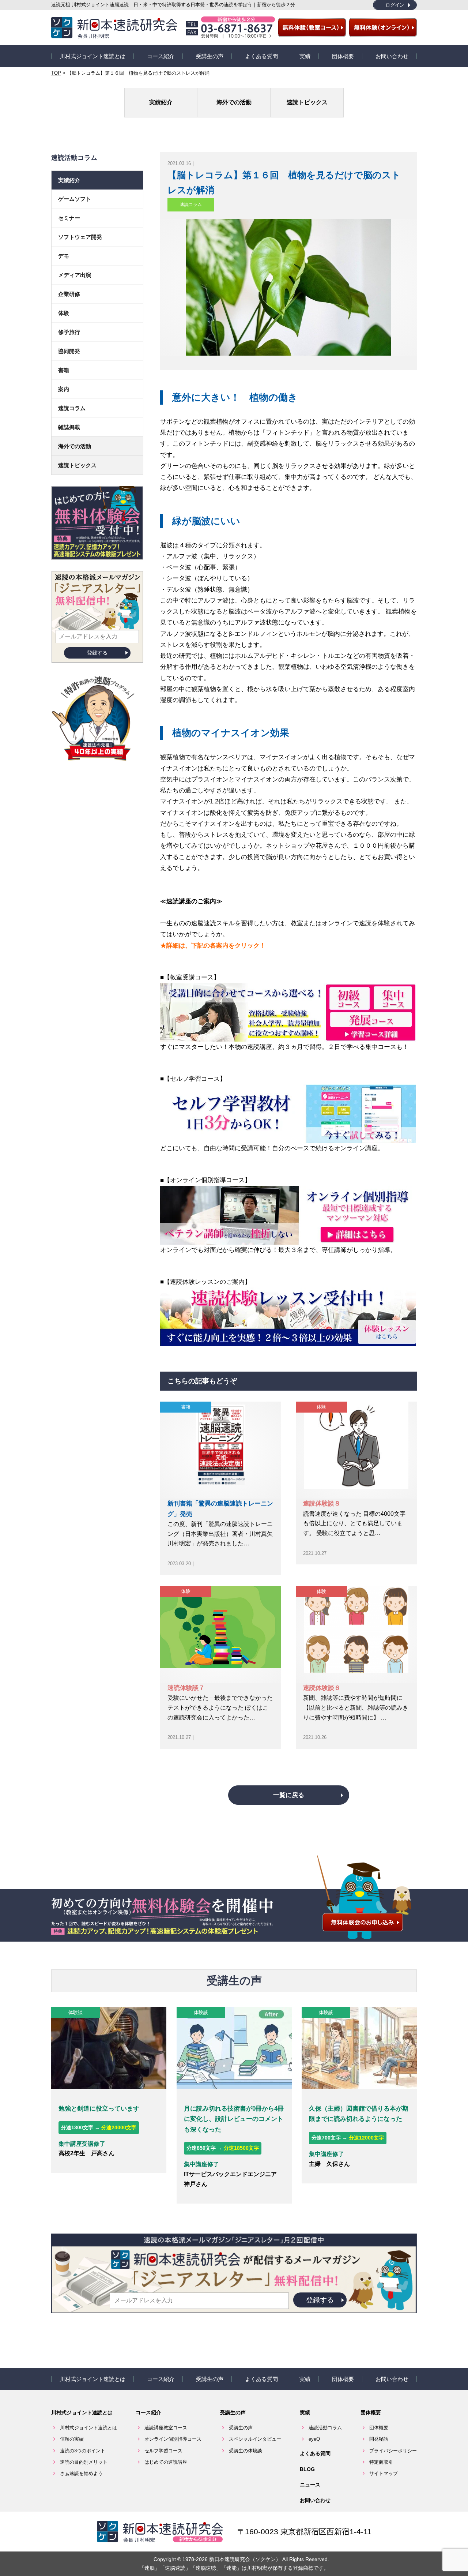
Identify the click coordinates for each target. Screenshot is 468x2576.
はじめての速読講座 (166, 2462)
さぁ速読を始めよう (81, 2473)
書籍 (186, 1407)
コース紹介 (161, 56)
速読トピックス (307, 102)
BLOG (307, 2469)
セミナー (69, 218)
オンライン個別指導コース (173, 2439)
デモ (64, 256)
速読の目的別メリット (84, 2462)
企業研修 (69, 294)
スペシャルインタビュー (255, 2439)
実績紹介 (161, 102)
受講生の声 (210, 56)
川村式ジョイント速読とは (93, 56)
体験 (321, 1407)
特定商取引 (381, 2462)
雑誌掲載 (69, 427)
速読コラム (191, 205)
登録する (97, 653)
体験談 (76, 2012)
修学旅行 (69, 332)
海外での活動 (234, 102)
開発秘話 (379, 2439)
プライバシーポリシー (393, 2451)
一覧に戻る (289, 1795)
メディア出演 (75, 275)
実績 (305, 56)
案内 (64, 389)
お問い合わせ (392, 56)
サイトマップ (384, 2473)
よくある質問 (261, 56)
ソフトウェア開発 (80, 237)
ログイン (395, 5)
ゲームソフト (75, 199)
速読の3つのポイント (83, 2451)
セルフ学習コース (163, 2451)
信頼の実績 (72, 2439)
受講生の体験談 (246, 2451)
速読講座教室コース (166, 2428)
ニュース (310, 2485)
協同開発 (69, 351)
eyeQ (314, 2439)
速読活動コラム (325, 2428)
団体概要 (343, 56)
